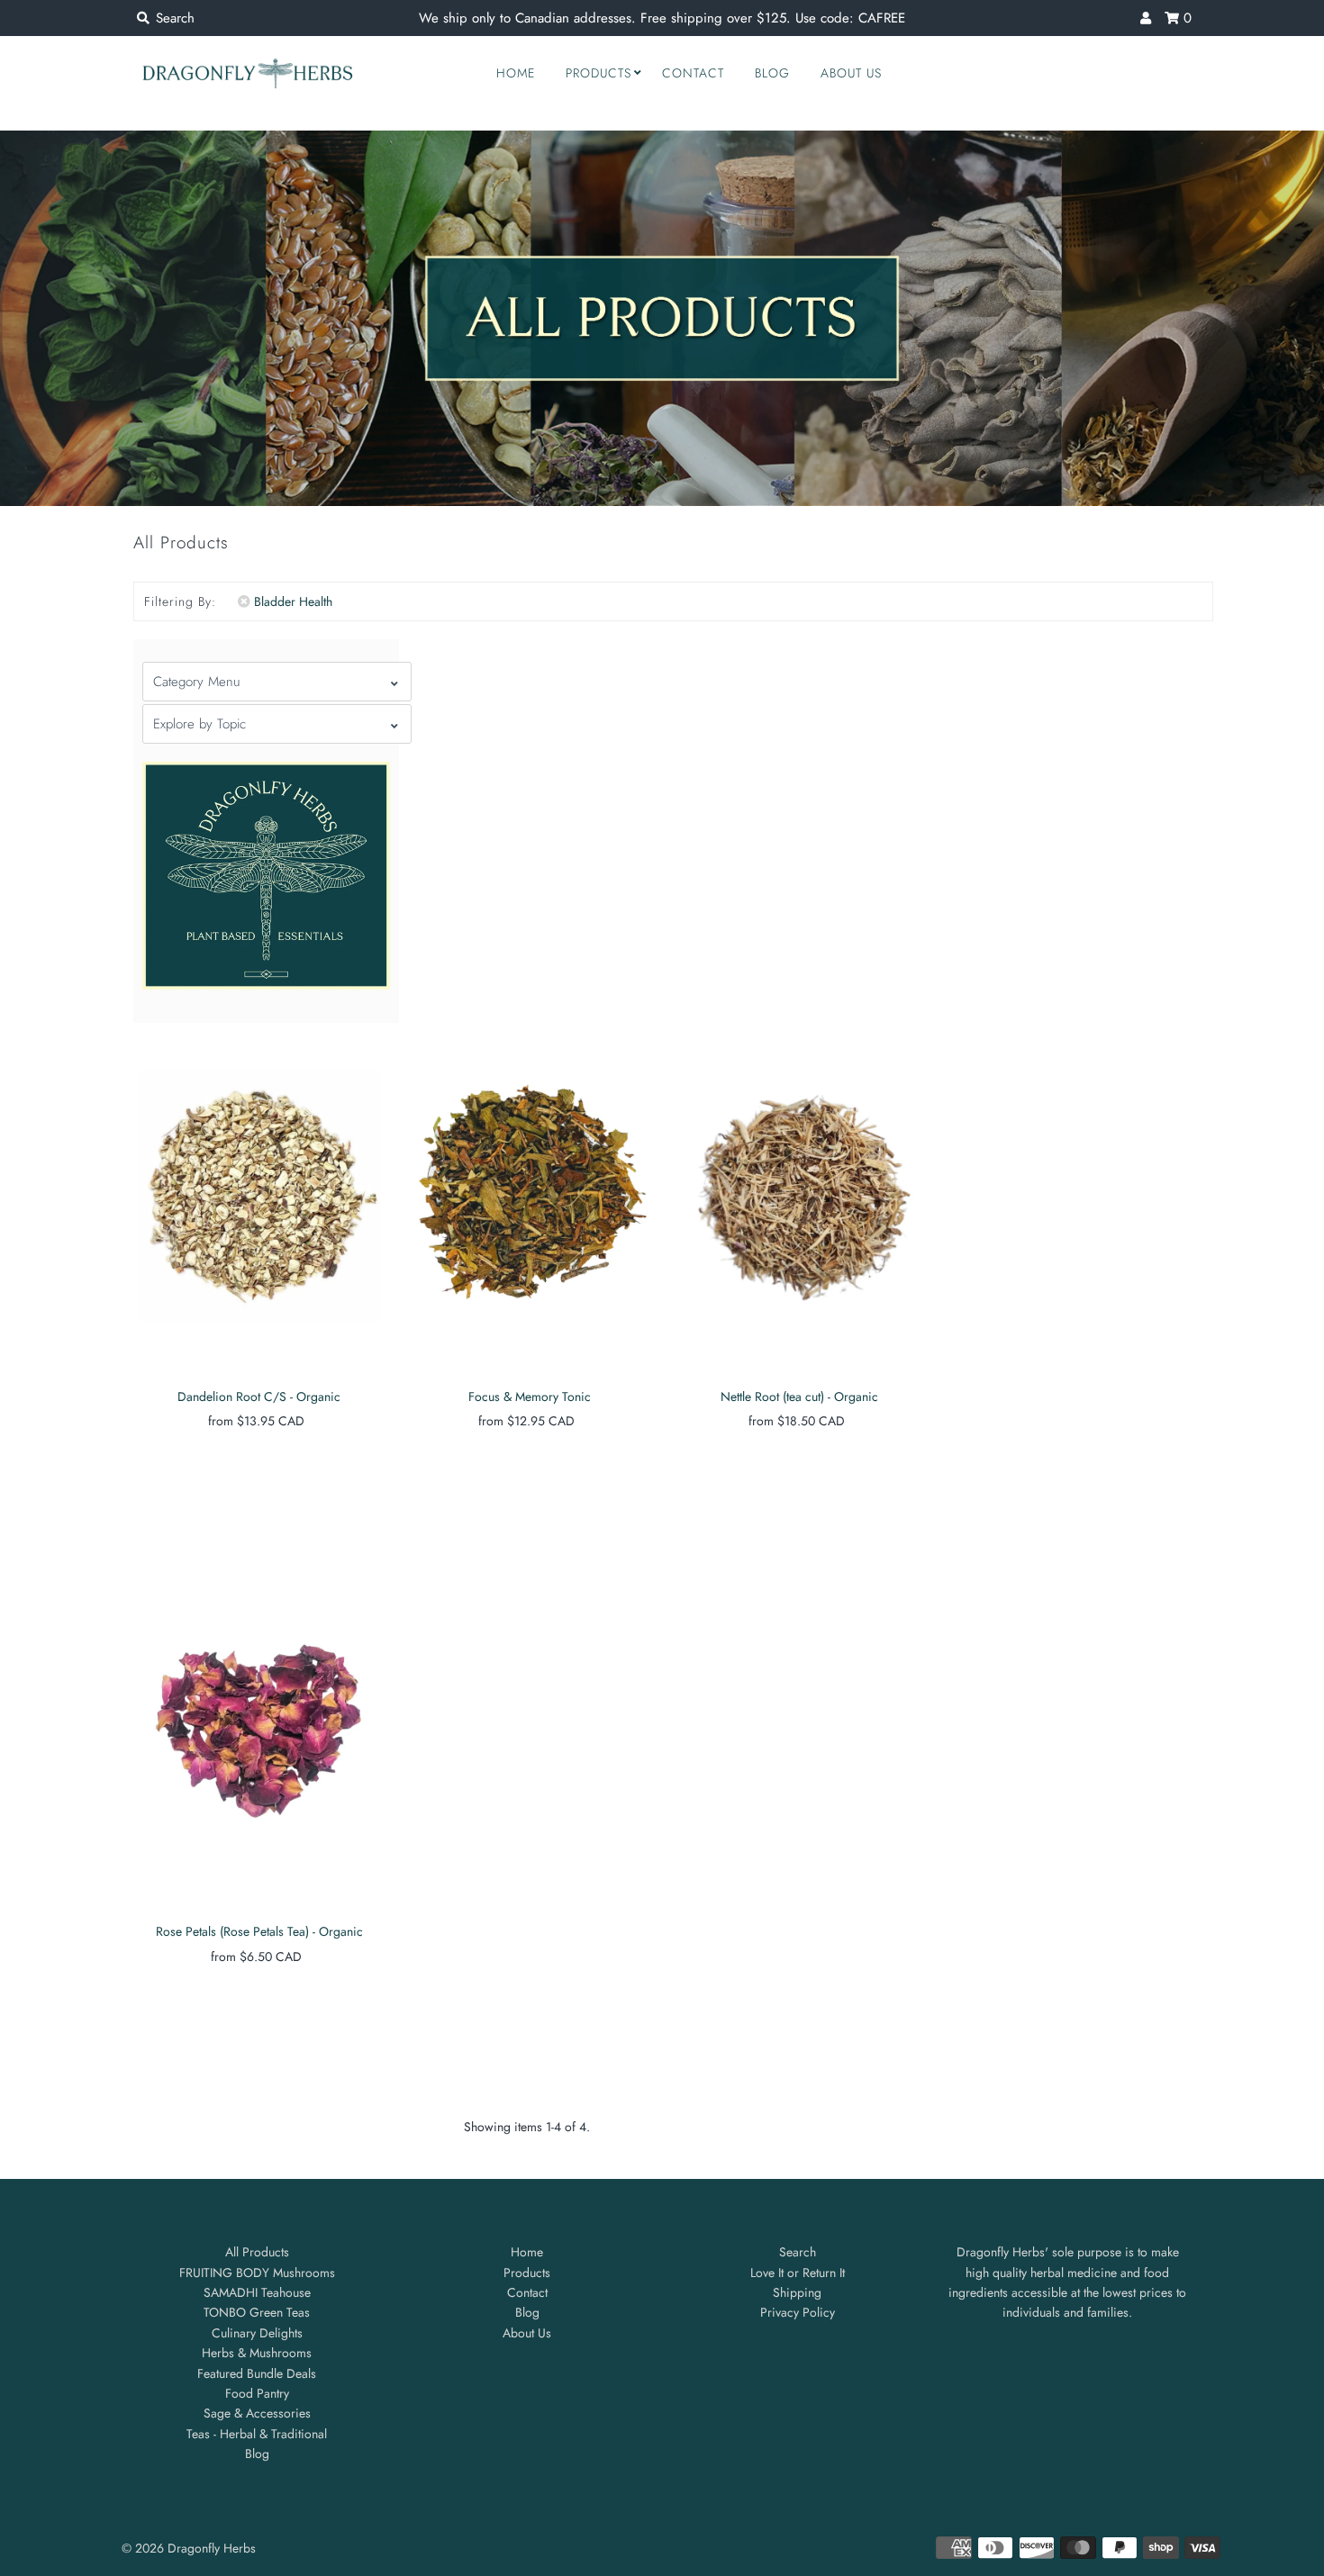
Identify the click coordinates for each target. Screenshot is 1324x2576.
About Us (851, 73)
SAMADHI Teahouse (257, 2292)
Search (798, 2252)
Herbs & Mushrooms (257, 2353)
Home (516, 73)
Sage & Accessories (257, 2413)
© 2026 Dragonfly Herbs (189, 2548)
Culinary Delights (257, 2333)
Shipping (797, 2292)
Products (599, 73)
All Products (257, 2252)
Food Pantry (257, 2393)
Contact (693, 73)
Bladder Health (293, 601)
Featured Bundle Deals (257, 2373)
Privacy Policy (798, 2312)
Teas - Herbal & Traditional (257, 2434)
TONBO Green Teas (257, 2312)
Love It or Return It (798, 2273)
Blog (772, 73)
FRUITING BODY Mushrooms (257, 2273)
